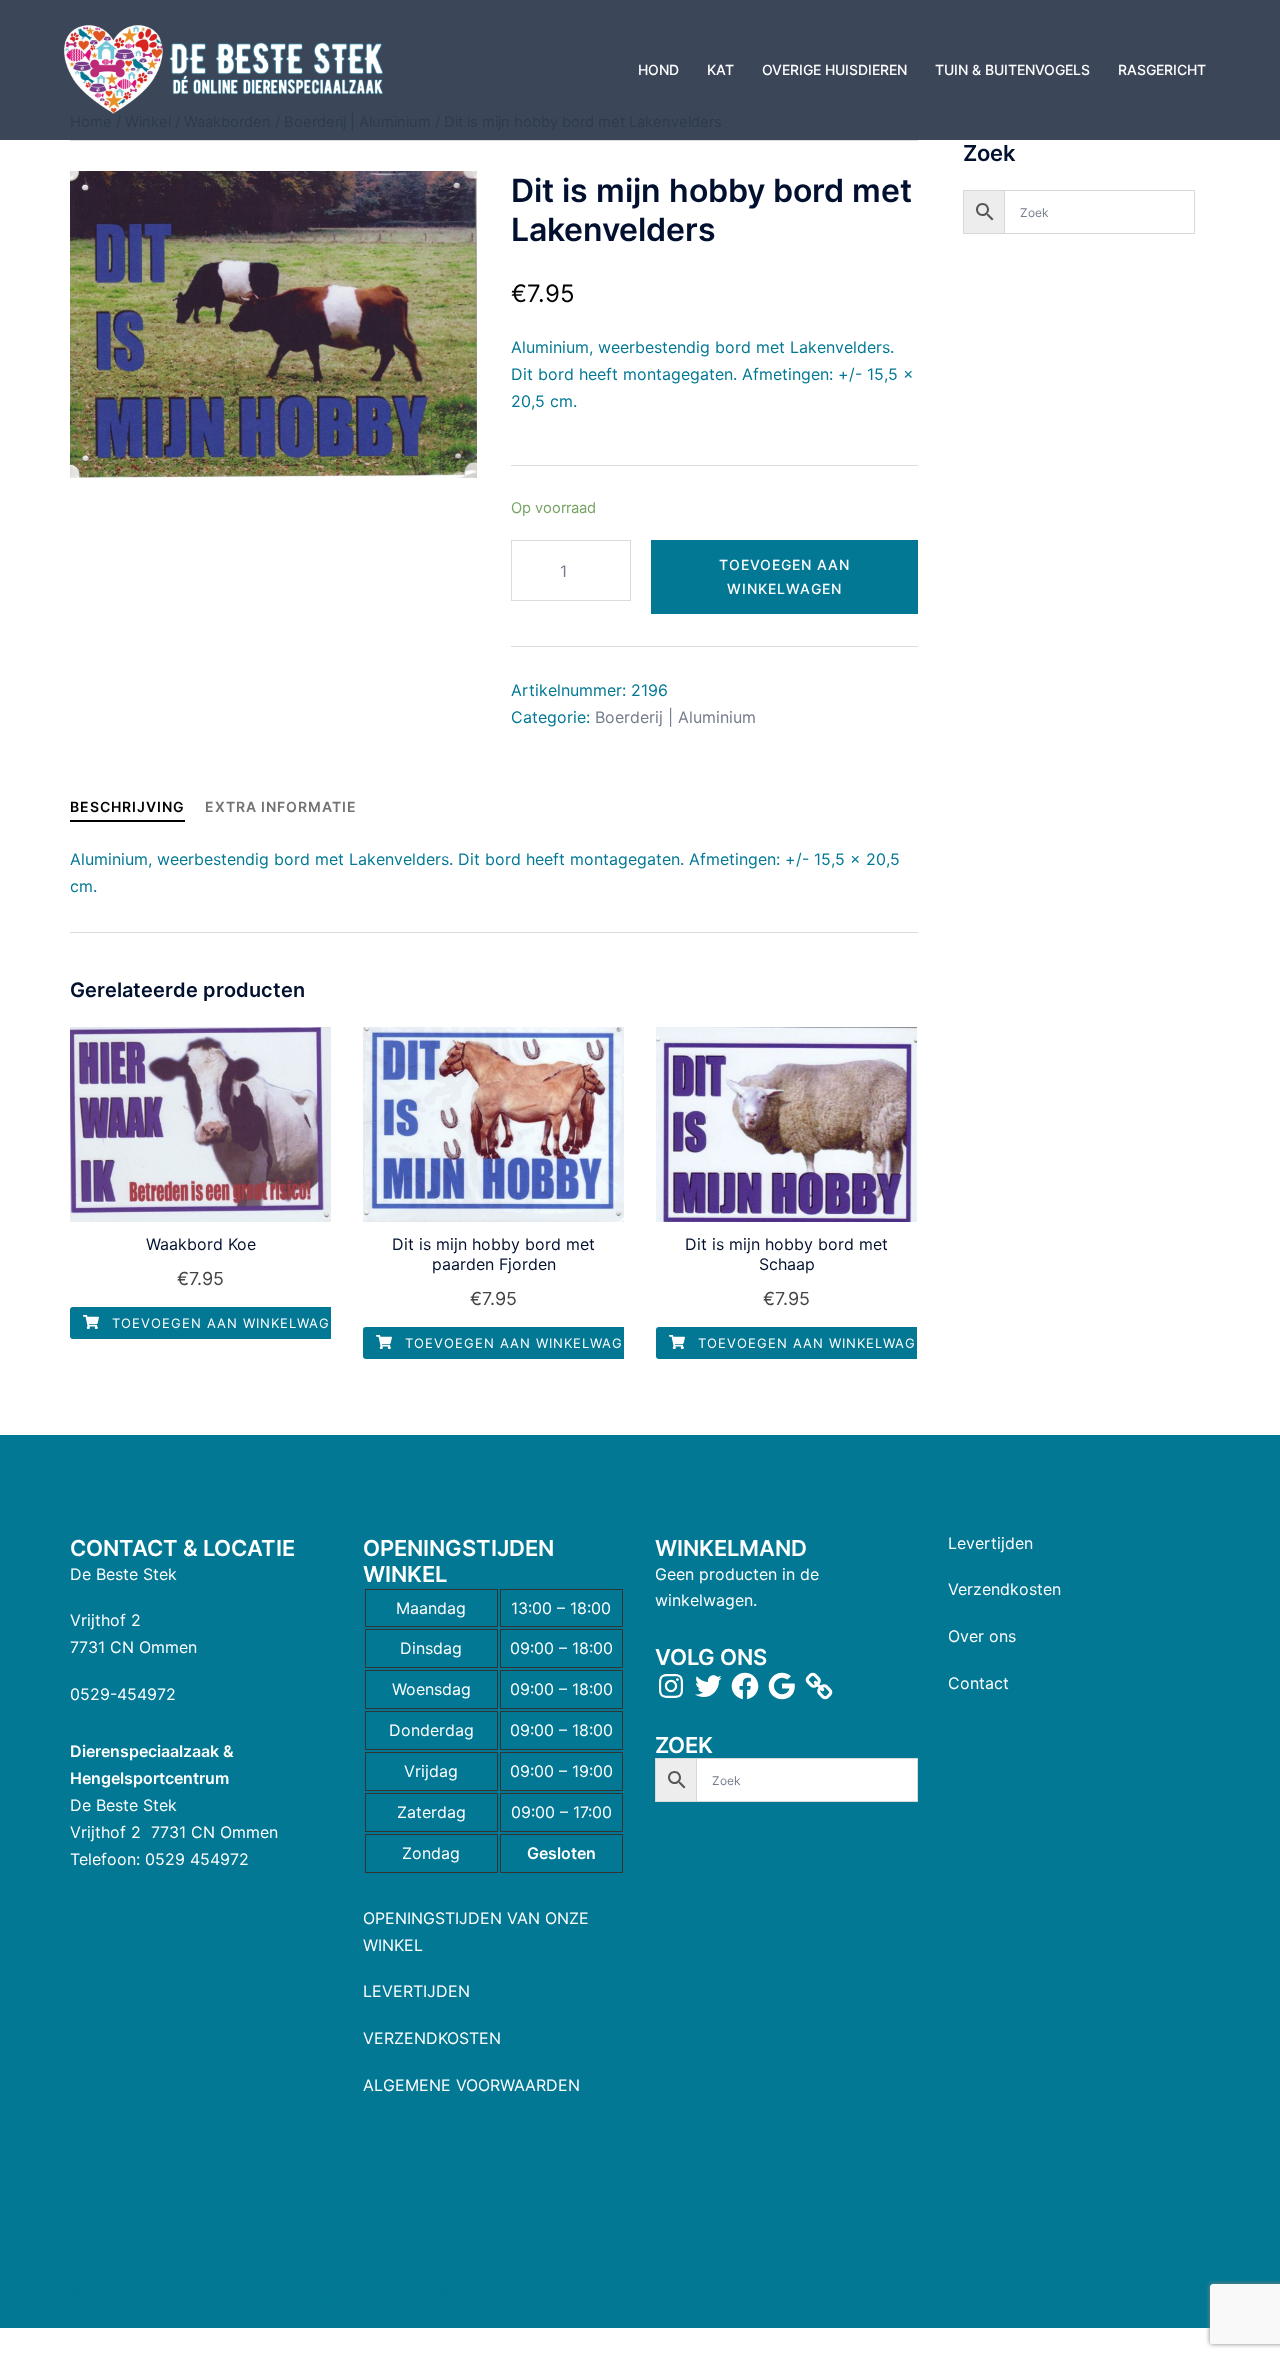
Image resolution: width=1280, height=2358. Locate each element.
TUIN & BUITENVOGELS (1012, 69)
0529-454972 (123, 1694)
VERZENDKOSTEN (432, 2038)
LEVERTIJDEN (416, 1991)
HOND (658, 69)
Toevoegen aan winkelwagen (784, 576)
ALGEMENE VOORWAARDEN (471, 2085)
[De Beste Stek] (226, 68)
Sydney (467, 2294)
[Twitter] (708, 1686)
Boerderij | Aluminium (675, 717)
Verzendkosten (1004, 1589)
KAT (720, 69)
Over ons (982, 1636)
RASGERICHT (1162, 69)
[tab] (127, 806)
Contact (978, 1683)
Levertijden (990, 1543)
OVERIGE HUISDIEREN (834, 69)
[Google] (782, 1686)
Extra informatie (281, 806)
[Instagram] (671, 1686)
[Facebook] (745, 1686)
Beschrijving (127, 806)
